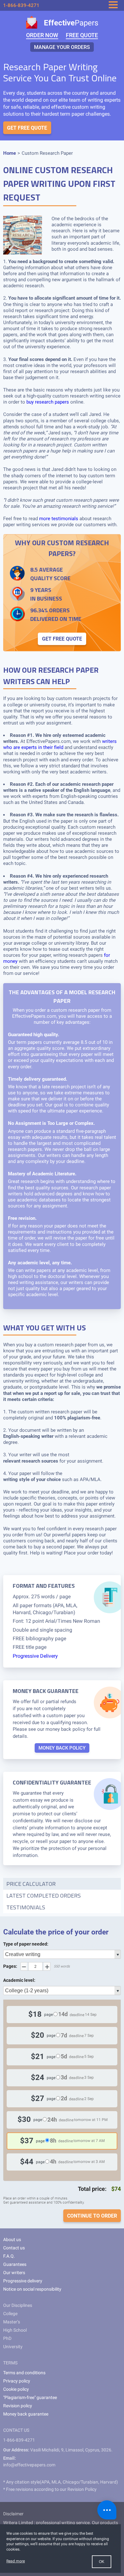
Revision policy (18, 2406)
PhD (7, 2338)
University (13, 2347)
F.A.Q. (9, 2256)
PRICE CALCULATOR (31, 1884)
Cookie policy (16, 2389)
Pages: (10, 1966)
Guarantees (15, 2264)
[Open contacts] (107, 2510)
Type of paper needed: (26, 1944)
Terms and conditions (24, 2373)
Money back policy (62, 1748)
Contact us (14, 2248)
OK (102, 2562)
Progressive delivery (23, 2281)
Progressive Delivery (35, 1656)
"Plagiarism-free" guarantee (30, 2397)
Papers (71, 23)
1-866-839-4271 (21, 5)
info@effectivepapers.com (29, 2465)
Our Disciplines (18, 2305)
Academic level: (19, 1980)
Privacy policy (17, 2381)
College (10, 2314)
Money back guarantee (26, 2414)
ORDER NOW (42, 35)
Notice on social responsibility (32, 2289)
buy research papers (48, 402)
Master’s (12, 2322)
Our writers (14, 2273)
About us (12, 2240)
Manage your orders (62, 47)
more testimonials (59, 519)
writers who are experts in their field (60, 744)
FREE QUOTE (82, 35)
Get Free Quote (27, 128)
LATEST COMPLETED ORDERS (44, 1896)
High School (15, 2330)
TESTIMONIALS (26, 1907)
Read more (16, 2561)
